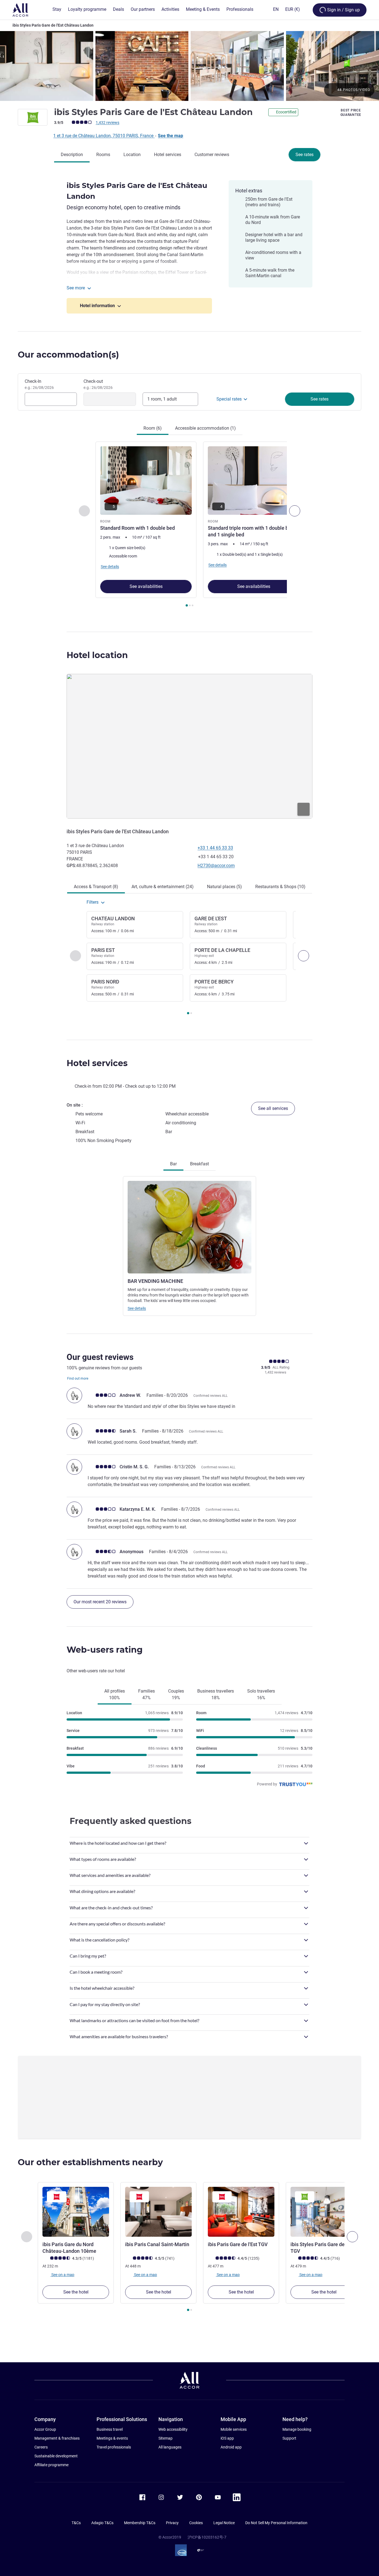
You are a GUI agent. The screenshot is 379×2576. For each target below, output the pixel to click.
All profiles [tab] (115, 1694)
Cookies (196, 2523)
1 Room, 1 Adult (162, 399)
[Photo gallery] (189, 66)
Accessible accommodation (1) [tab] (205, 428)
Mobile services (234, 2429)
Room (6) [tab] (153, 428)
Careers (41, 2447)
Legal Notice (224, 2523)
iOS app (227, 2438)
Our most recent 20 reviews (100, 1602)
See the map (170, 136)
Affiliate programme (51, 2465)
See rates (305, 155)
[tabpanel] (189, 525)
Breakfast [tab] (199, 1164)
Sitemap (166, 2438)
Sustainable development (56, 2456)
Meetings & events (112, 2438)
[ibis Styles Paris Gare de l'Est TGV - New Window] (324, 2212)
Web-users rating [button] (105, 1650)
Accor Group (45, 2429)
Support (289, 2438)
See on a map (62, 2274)
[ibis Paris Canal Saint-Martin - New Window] (158, 2212)
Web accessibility (173, 2429)
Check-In (39, 384)
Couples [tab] (176, 1694)
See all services (273, 1108)
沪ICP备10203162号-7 (207, 2537)
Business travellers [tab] (216, 1694)
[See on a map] (189, 746)
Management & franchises (57, 2438)
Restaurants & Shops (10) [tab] (280, 887)
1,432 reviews (108, 123)
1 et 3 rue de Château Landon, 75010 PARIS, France (104, 136)
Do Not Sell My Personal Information (276, 2523)
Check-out (98, 384)
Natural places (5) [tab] (224, 887)
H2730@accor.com (216, 866)
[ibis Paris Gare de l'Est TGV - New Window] (241, 2212)
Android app (231, 2447)
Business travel (110, 2429)
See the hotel (76, 2292)
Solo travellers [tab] (261, 1694)
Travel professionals (114, 2447)
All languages (170, 2447)
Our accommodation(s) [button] (68, 355)
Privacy (172, 2523)
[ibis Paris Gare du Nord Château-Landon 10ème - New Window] (76, 2212)
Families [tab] (146, 1694)
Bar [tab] (173, 1164)
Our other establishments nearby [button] (90, 2162)
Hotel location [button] (97, 655)
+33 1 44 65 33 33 (215, 848)
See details (137, 1308)
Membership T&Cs (140, 2523)
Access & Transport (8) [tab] (96, 887)
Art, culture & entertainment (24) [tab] (163, 887)
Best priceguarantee (351, 113)
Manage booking (297, 2429)
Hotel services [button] (97, 1063)
